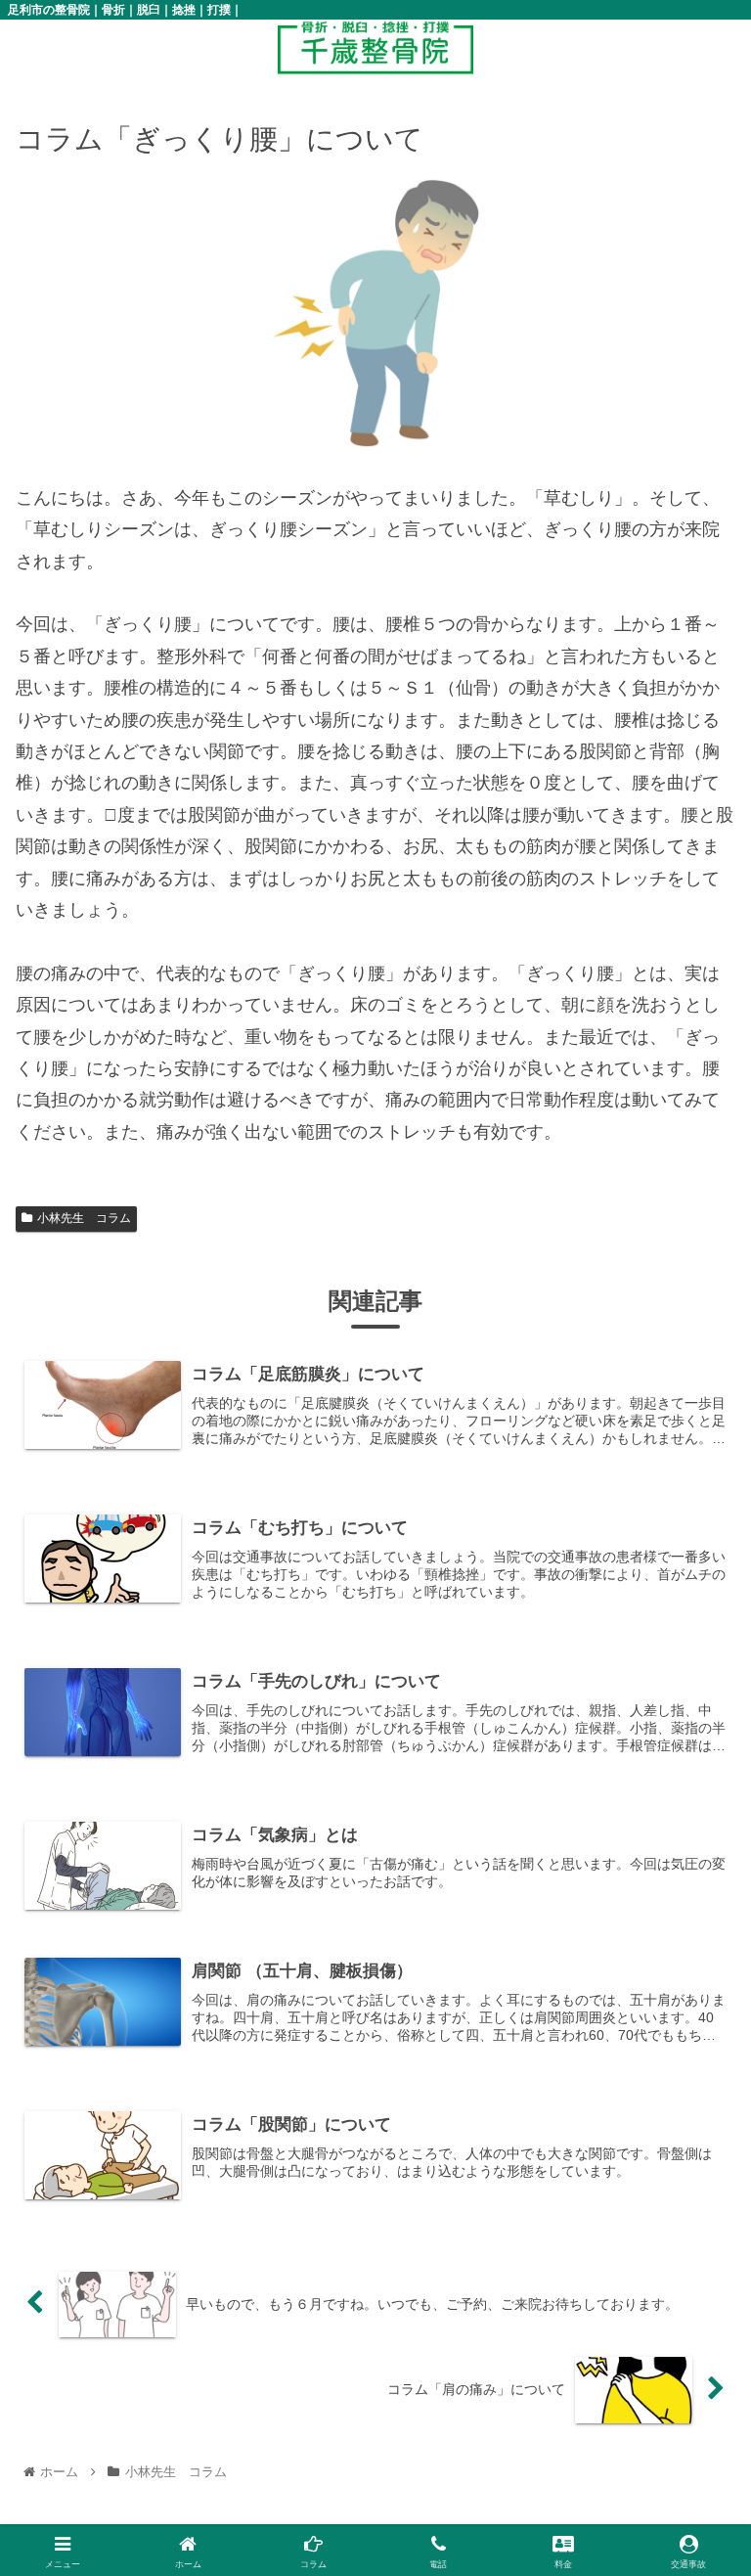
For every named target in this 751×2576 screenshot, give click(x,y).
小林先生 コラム (84, 1218)
